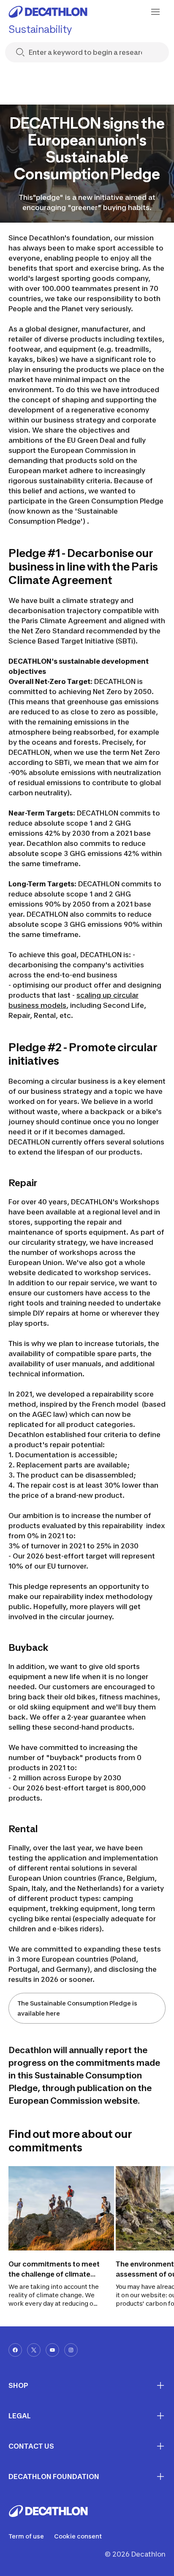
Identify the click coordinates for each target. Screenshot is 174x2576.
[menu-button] (155, 12)
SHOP (18, 2385)
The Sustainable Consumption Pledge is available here (77, 2008)
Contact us (31, 2446)
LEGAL (20, 2416)
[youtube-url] (52, 2350)
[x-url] (34, 2350)
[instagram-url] (71, 2350)
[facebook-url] (15, 2350)
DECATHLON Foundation (54, 2476)
